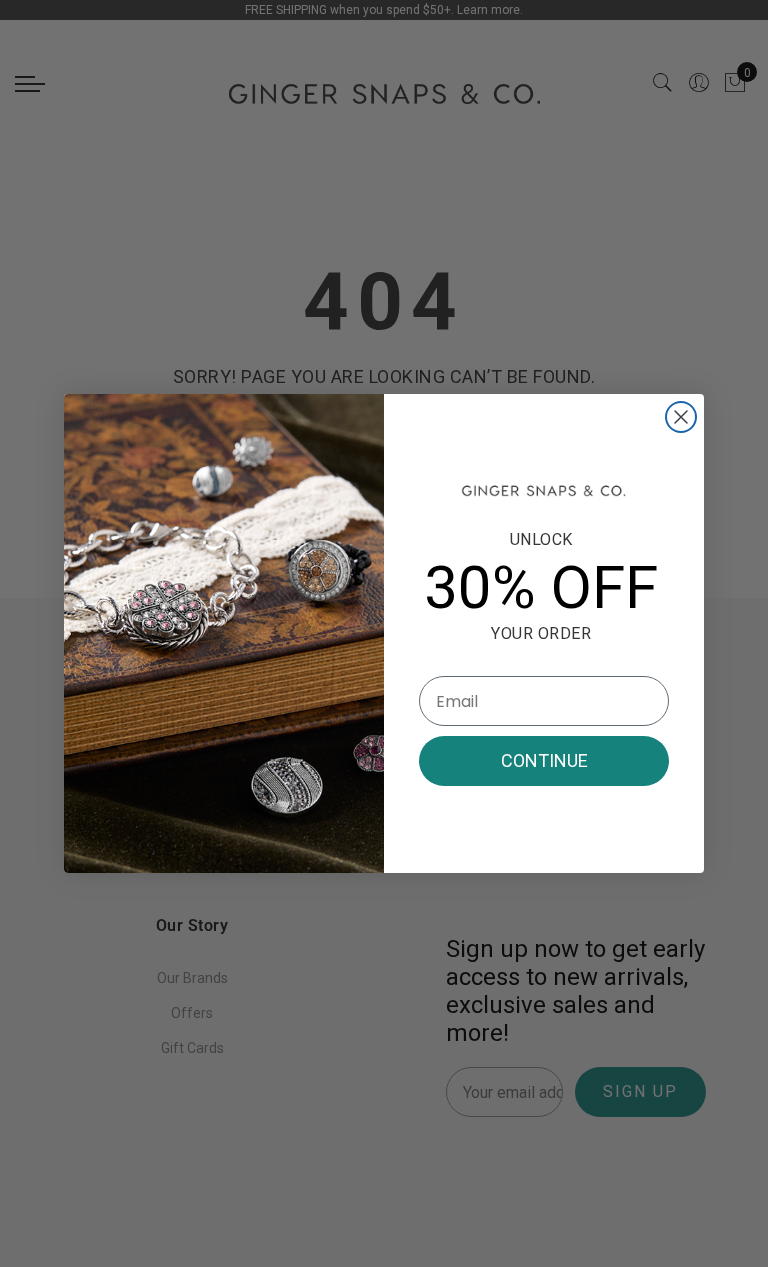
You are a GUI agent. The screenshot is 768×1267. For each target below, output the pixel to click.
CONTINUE (544, 760)
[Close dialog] (681, 417)
